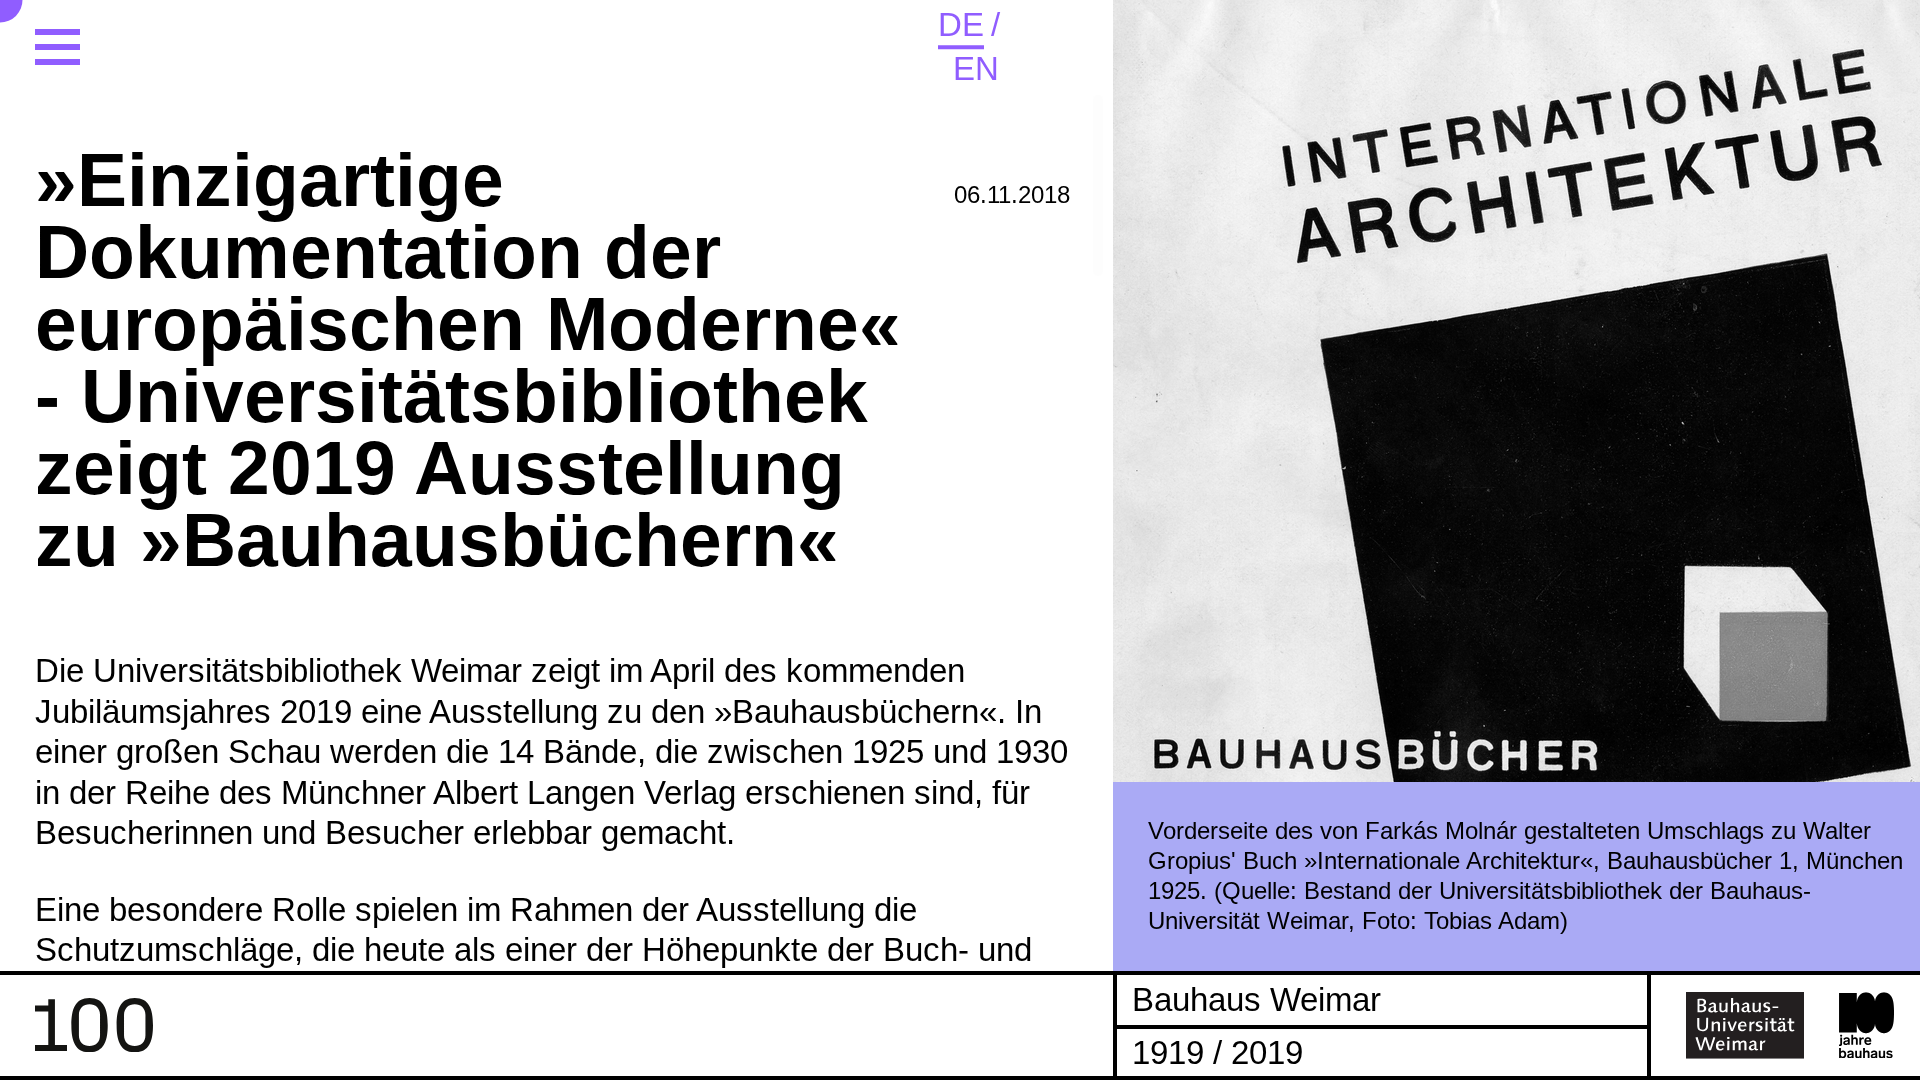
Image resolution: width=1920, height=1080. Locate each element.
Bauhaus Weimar (1256, 999)
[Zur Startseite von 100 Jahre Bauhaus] (94, 1025)
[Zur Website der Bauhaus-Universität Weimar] (1745, 1025)
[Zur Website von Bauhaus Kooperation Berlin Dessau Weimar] (1867, 1025)
